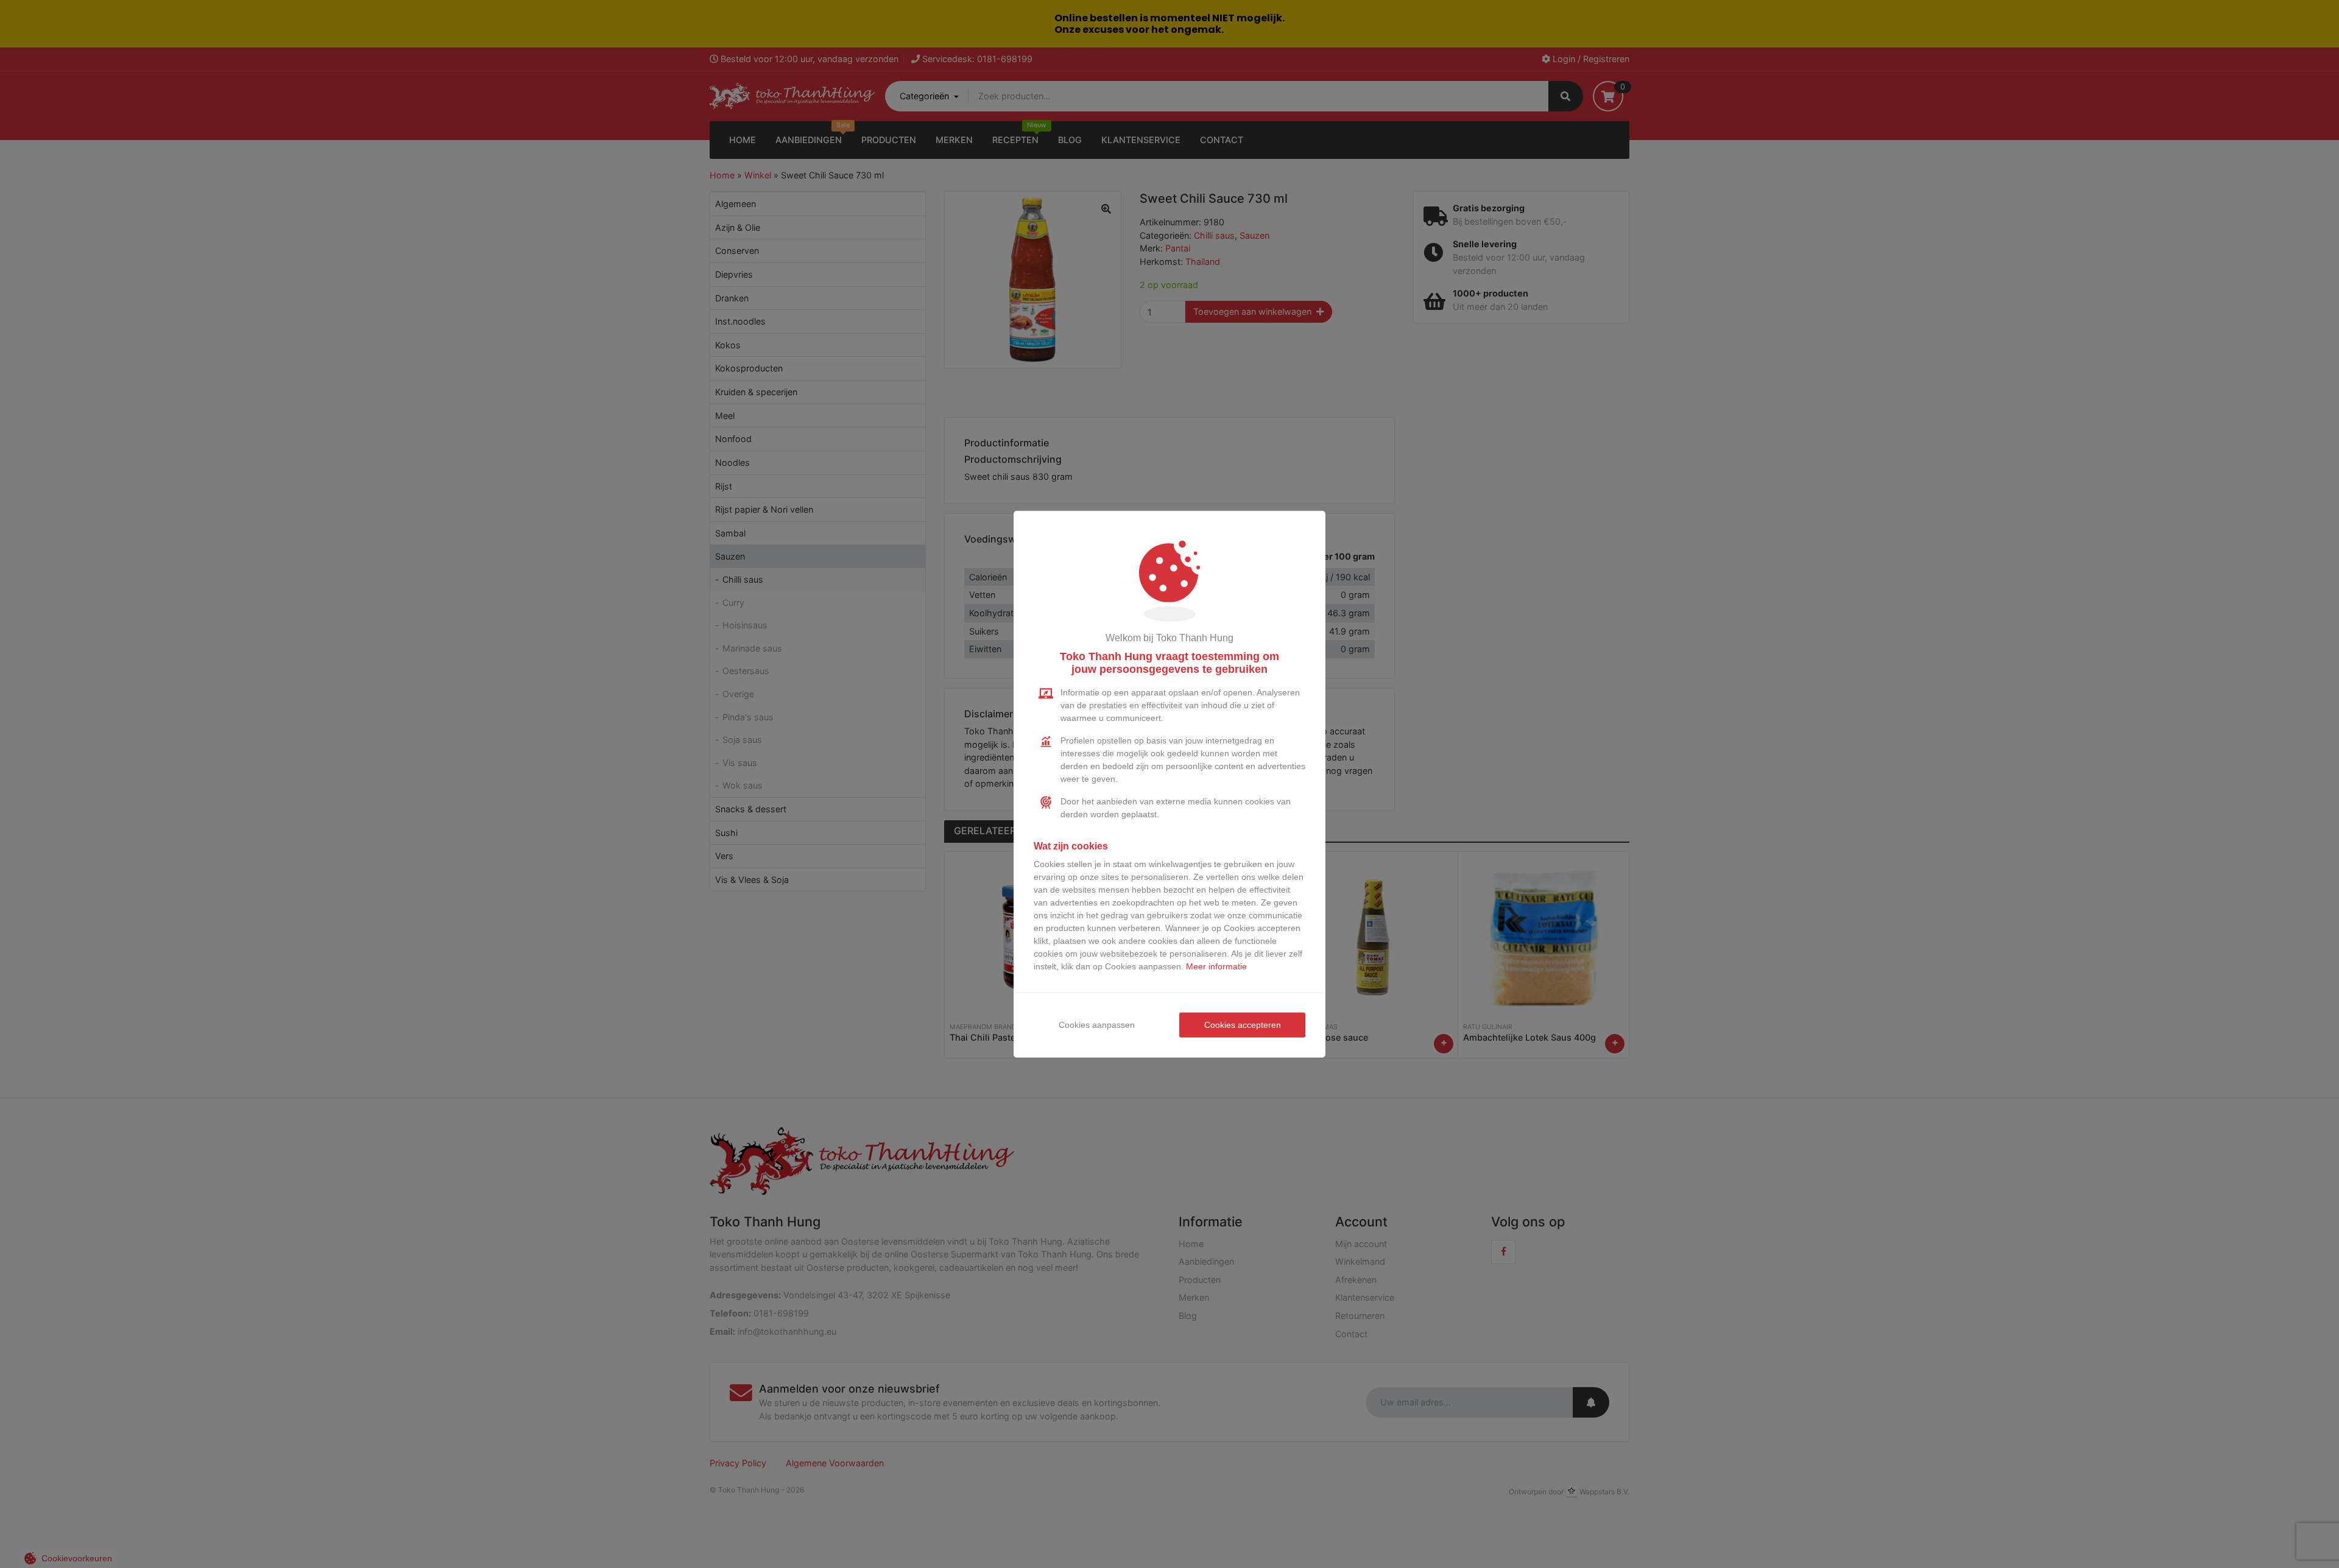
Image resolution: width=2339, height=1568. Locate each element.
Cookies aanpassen (1097, 1025)
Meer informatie (1216, 966)
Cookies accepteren (1243, 1025)
